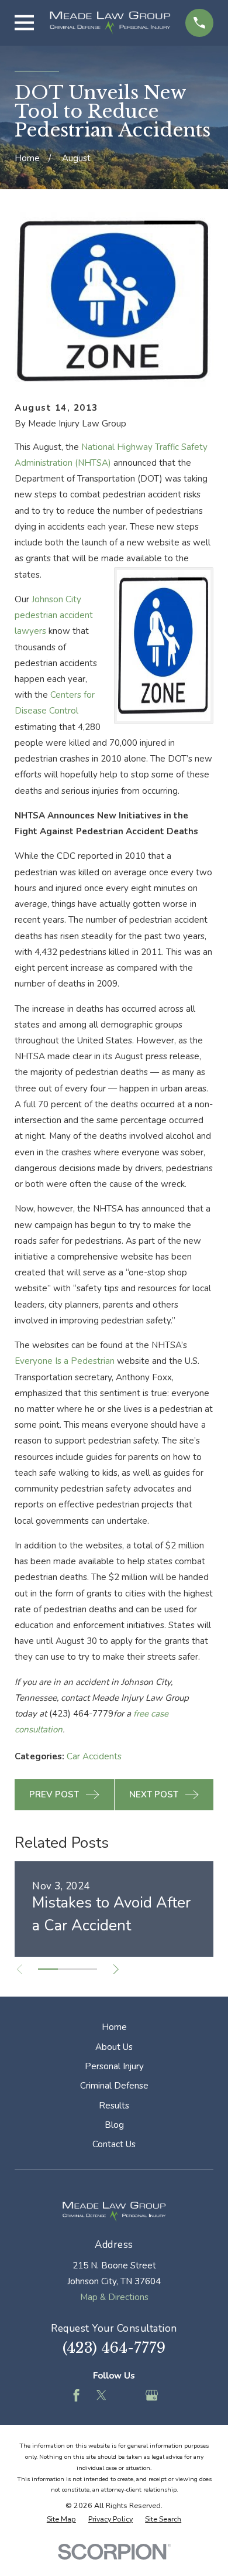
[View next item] (116, 1969)
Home (114, 2027)
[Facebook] (76, 2395)
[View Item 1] (48, 1969)
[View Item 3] (87, 1969)
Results (114, 2106)
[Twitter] (101, 2395)
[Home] (110, 23)
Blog (114, 2125)
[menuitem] (61, 2519)
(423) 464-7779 (114, 2348)
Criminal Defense (114, 2086)
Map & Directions (114, 2297)
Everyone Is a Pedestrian (65, 1361)
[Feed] (127, 2395)
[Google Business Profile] (152, 2395)
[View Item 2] (68, 1969)
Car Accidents (94, 1756)
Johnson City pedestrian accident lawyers (54, 615)
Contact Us (114, 2144)
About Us (114, 2047)
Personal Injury (114, 2066)
